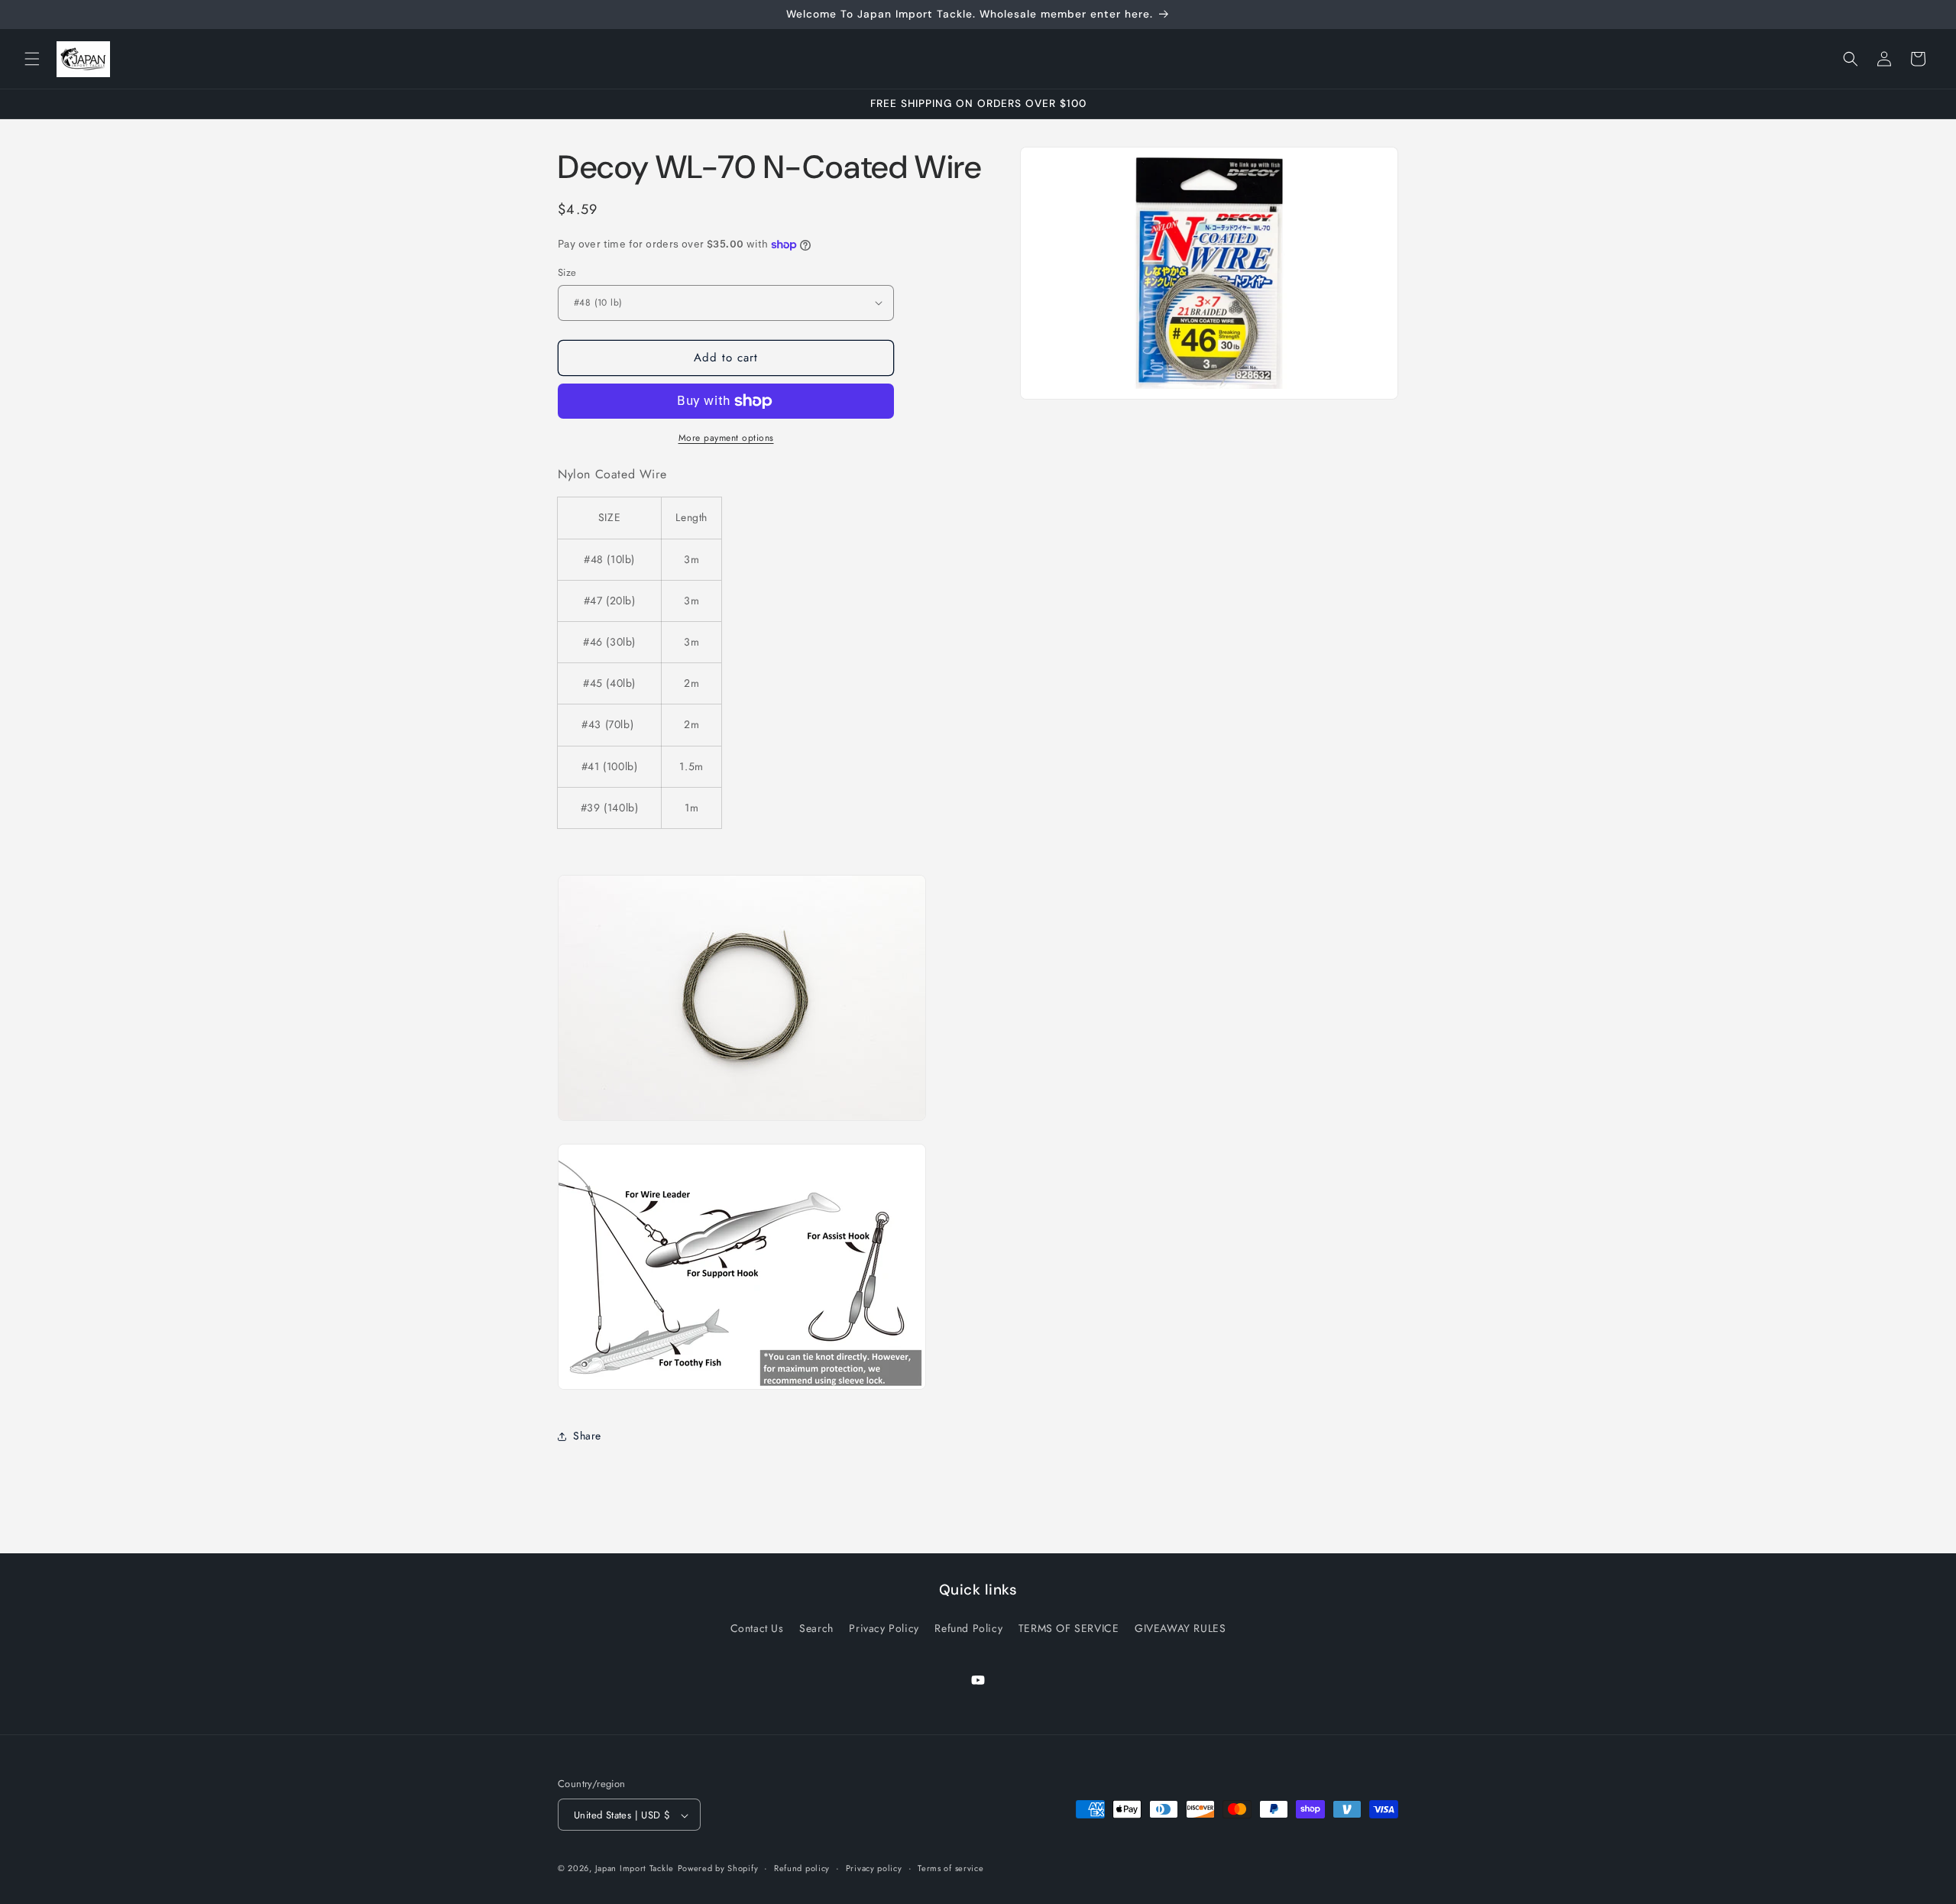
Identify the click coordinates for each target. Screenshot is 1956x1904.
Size (567, 272)
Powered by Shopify (718, 1869)
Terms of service (950, 1868)
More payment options (726, 438)
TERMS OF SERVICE (1069, 1627)
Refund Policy (968, 1627)
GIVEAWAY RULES (1180, 1627)
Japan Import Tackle (635, 1869)
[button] (32, 59)
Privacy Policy (884, 1627)
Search (816, 1627)
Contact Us (757, 1627)
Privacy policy (874, 1868)
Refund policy (802, 1868)
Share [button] (587, 1436)
